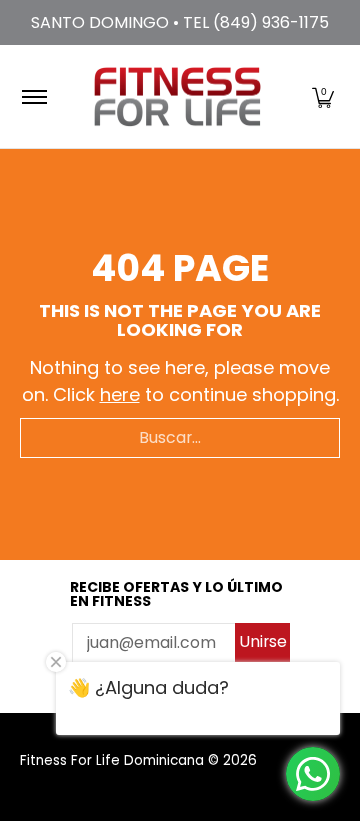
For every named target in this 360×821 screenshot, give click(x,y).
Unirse (263, 641)
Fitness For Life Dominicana (112, 760)
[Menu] (33, 96)
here (120, 394)
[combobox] (180, 438)
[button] (323, 96)
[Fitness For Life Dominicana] (177, 96)
